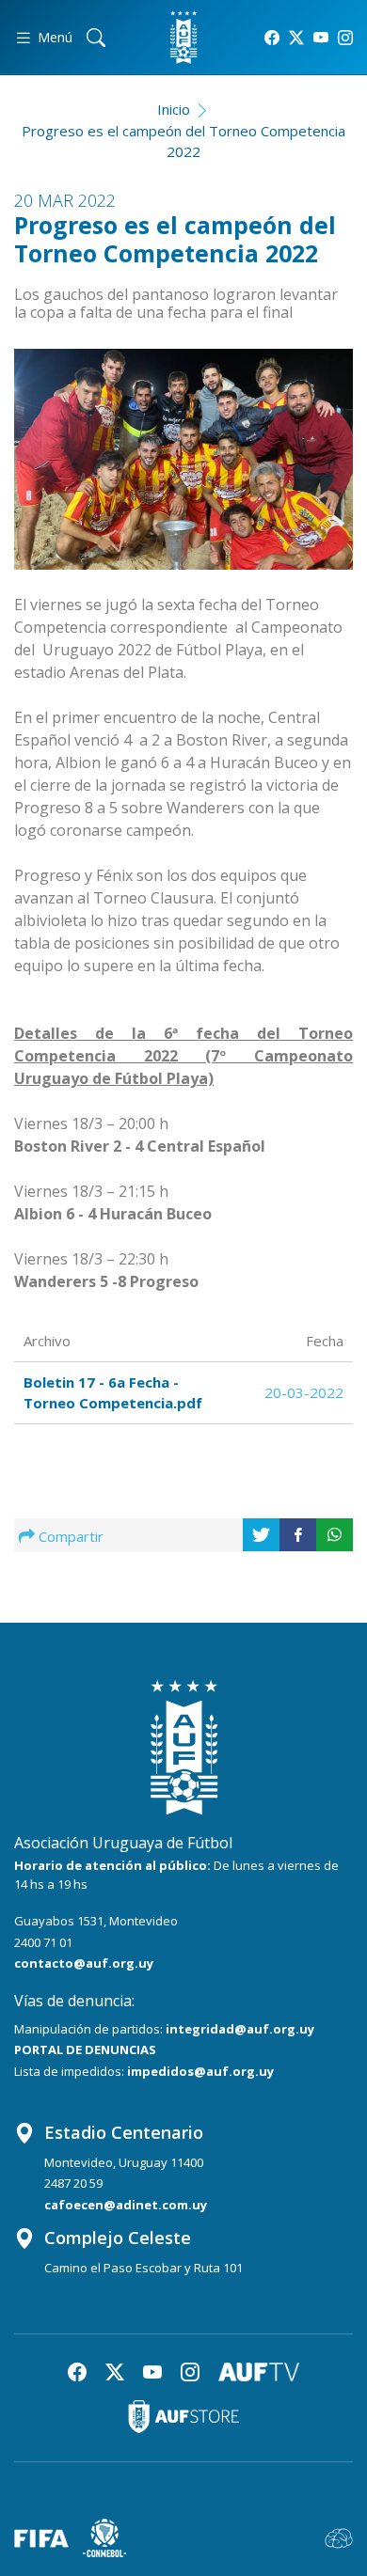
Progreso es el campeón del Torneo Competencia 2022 (183, 141)
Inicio (174, 109)
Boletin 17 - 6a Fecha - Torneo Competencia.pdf (113, 1393)
